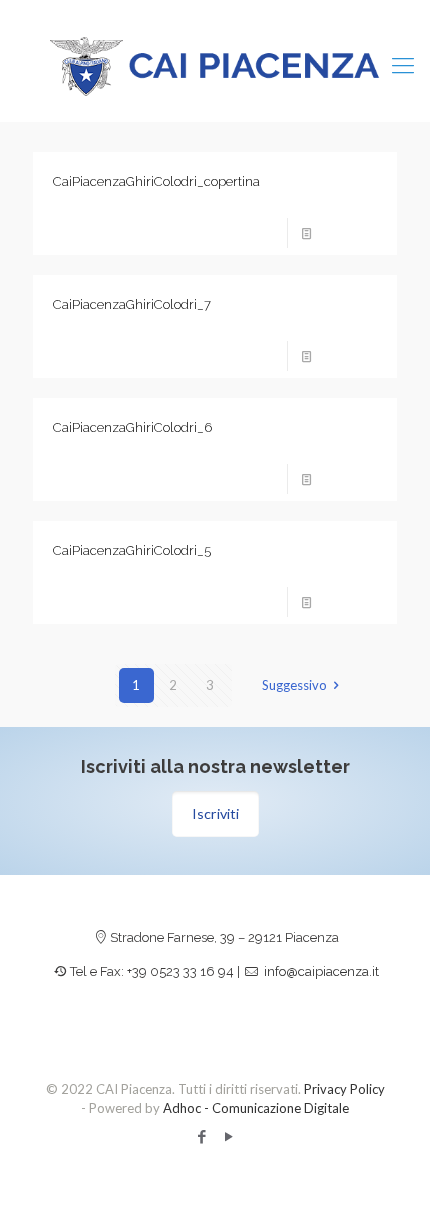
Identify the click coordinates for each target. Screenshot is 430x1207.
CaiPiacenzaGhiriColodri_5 (132, 550)
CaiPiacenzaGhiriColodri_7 (132, 304)
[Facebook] (201, 1136)
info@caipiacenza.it (321, 971)
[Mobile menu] (403, 65)
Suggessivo (294, 685)
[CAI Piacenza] (215, 65)
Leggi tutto (350, 233)
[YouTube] (228, 1136)
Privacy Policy (344, 1089)
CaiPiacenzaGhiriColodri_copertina (156, 181)
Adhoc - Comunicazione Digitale (256, 1108)
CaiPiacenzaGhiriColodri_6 (132, 427)
